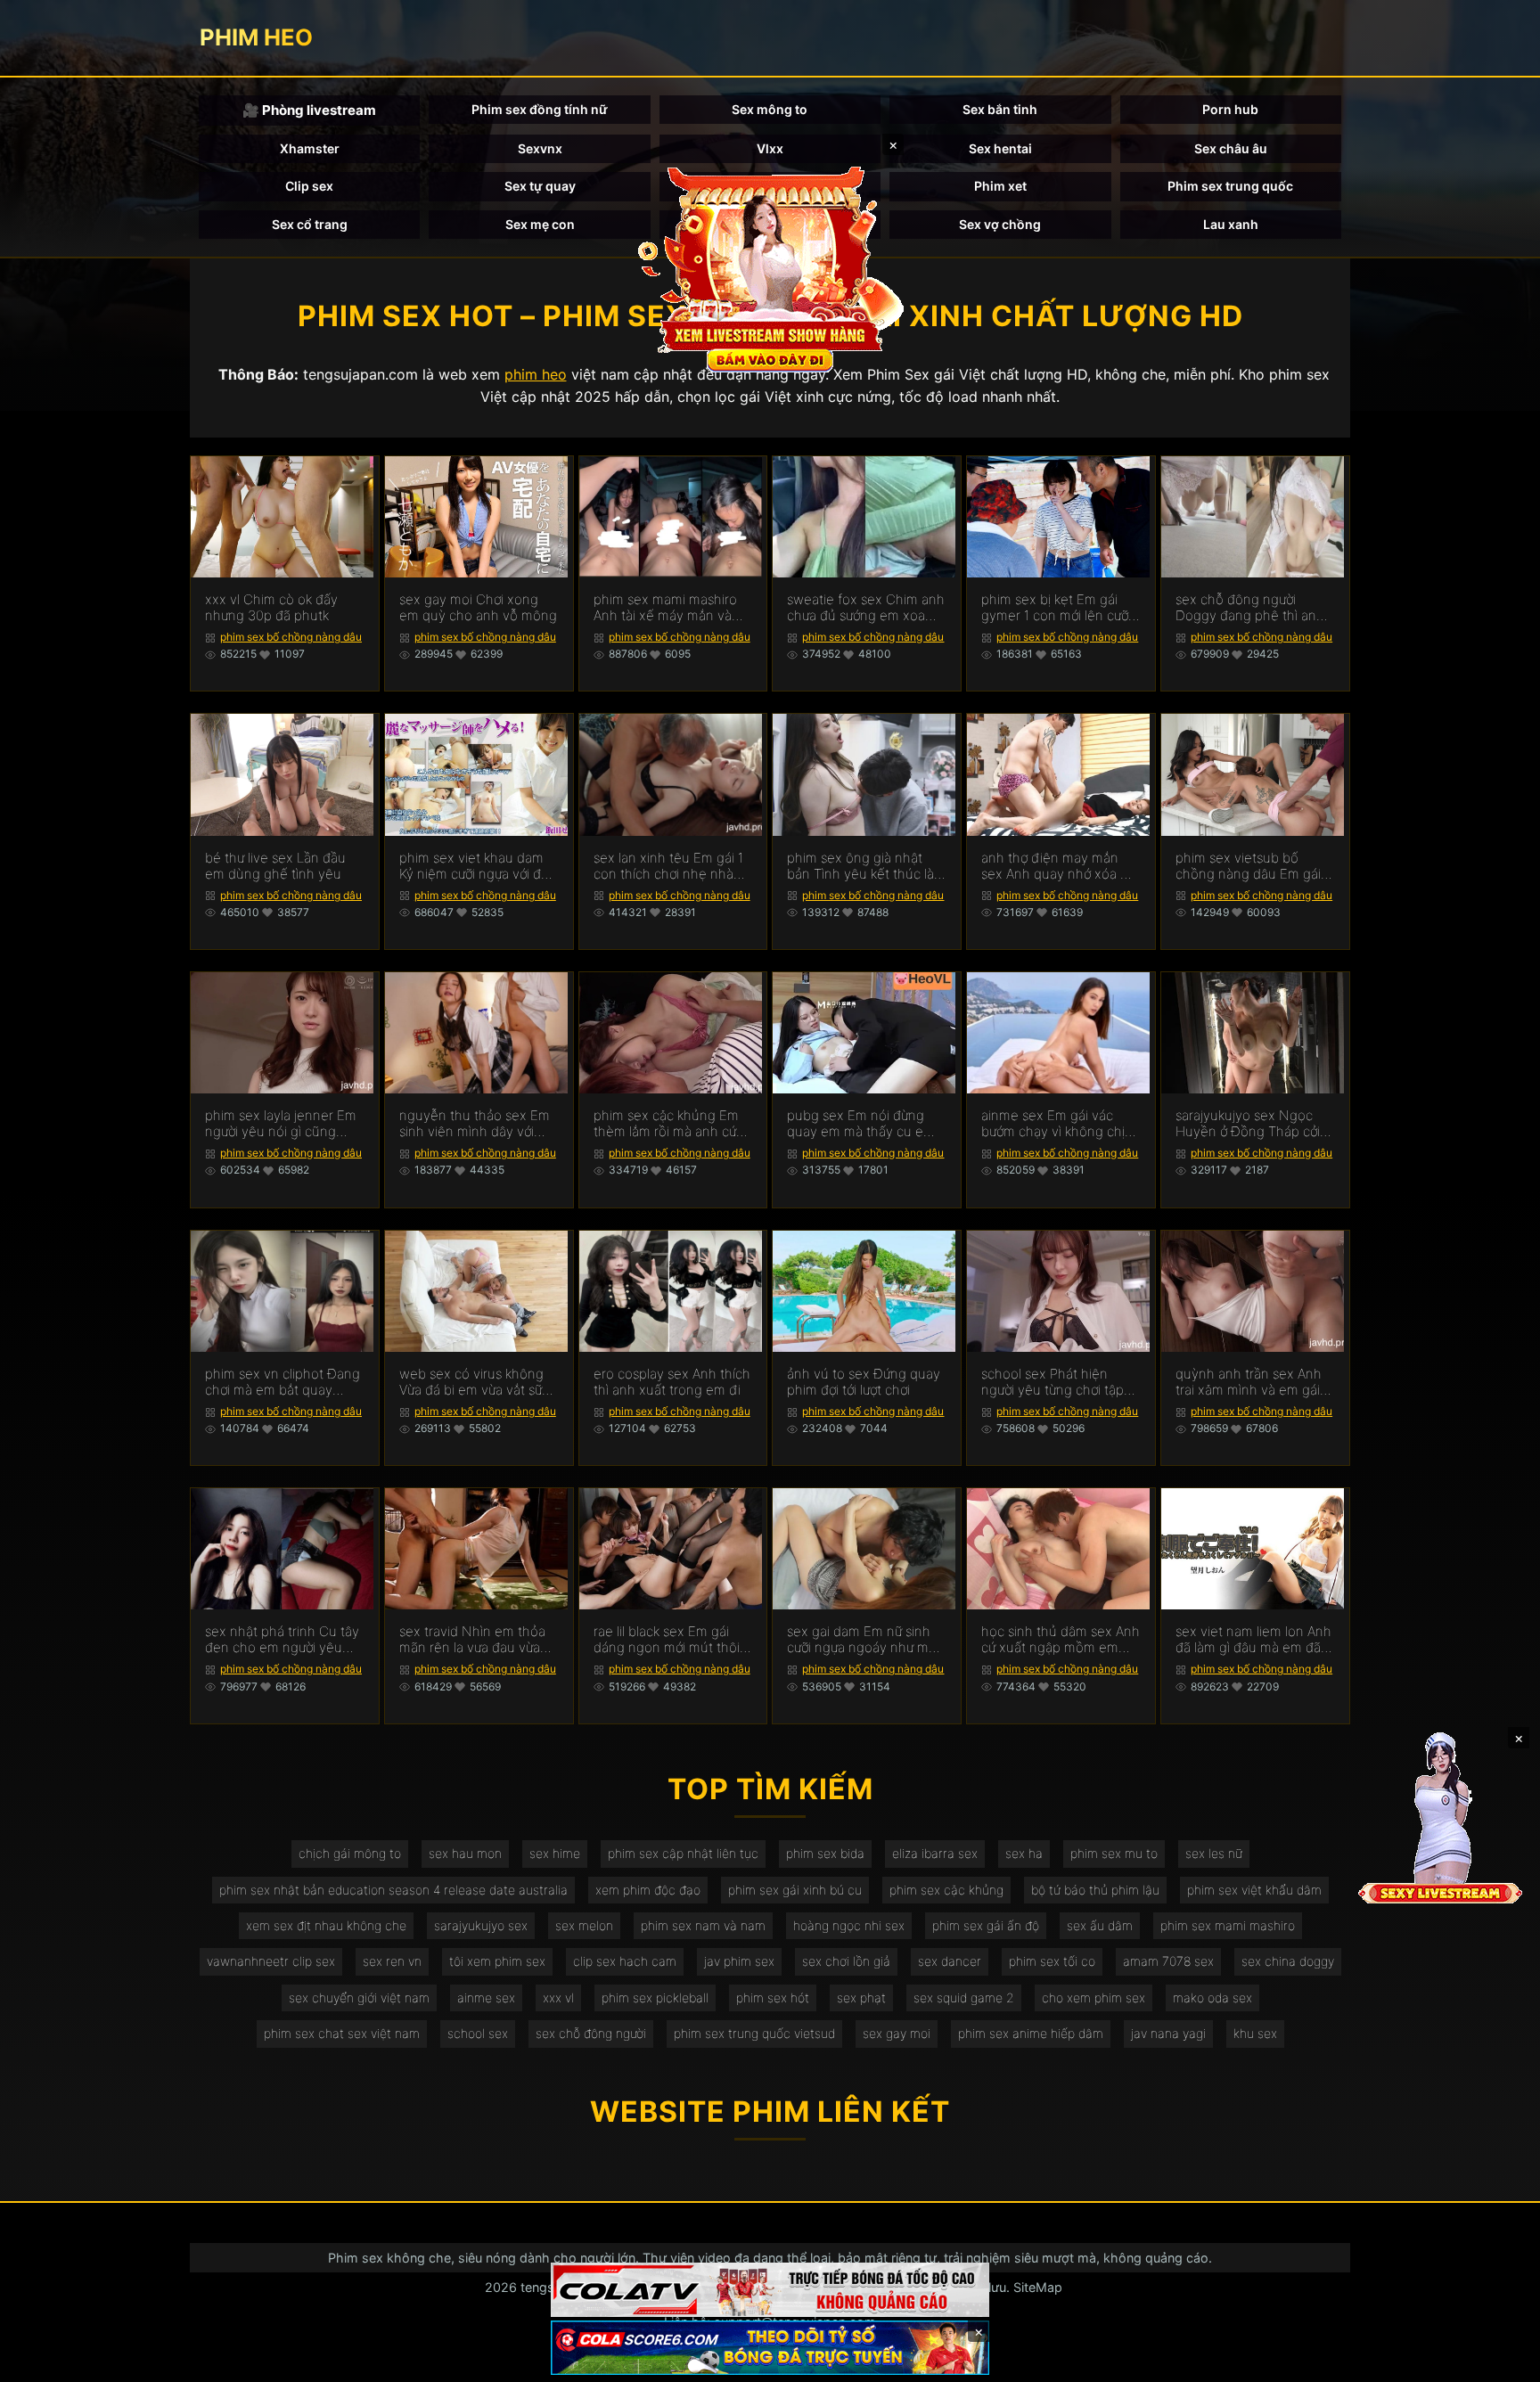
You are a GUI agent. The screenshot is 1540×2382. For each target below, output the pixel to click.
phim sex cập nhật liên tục (683, 1853)
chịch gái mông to (350, 1853)
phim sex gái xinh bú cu (795, 1890)
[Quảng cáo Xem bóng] (770, 2290)
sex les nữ (1214, 1853)
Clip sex (309, 186)
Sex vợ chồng (1000, 224)
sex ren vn (392, 1961)
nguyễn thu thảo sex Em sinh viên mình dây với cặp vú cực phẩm (475, 1124)
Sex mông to (770, 109)
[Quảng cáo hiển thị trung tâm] (770, 267)
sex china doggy (1288, 1961)
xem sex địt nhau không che (326, 1925)
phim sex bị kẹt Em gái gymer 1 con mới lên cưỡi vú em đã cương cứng (1056, 608)
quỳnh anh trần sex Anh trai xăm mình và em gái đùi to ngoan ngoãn (1249, 1382)
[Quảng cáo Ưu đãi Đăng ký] (770, 2348)
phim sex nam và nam (703, 1925)
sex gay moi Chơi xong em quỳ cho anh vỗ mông (478, 608)
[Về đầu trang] (1501, 2361)
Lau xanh (1231, 224)
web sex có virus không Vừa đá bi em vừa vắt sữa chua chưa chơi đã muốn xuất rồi (474, 1382)
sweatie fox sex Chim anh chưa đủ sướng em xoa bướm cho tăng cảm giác (866, 608)
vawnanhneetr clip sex (271, 1961)
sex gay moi (897, 2033)
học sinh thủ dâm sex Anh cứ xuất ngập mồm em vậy (1061, 1640)
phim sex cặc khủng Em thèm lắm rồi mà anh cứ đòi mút (666, 1124)
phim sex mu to (1114, 1853)
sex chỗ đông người (591, 2033)
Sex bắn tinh (1000, 109)
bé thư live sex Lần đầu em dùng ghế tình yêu (275, 866)
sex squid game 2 (964, 1997)
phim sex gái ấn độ (986, 1925)
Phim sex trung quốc (1230, 186)
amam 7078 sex (1168, 1961)
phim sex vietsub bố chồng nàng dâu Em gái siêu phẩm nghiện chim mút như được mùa (1248, 866)
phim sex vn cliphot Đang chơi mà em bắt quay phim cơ (283, 1382)
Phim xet (1000, 186)
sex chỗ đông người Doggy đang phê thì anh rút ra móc (1250, 608)
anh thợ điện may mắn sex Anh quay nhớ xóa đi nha (1057, 866)
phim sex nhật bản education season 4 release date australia (393, 1890)
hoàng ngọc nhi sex (849, 1925)
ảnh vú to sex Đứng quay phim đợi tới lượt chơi (864, 1382)
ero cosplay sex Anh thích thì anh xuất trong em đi (672, 1382)
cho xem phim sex (1094, 1997)
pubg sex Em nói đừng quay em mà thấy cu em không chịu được (861, 1124)
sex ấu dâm (1100, 1925)
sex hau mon (465, 1853)
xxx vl (558, 1997)
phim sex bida (825, 1853)
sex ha (1024, 1853)
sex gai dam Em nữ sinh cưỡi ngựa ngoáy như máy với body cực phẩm (865, 1640)
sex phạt (861, 1997)
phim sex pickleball (655, 1997)
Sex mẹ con (540, 224)
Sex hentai (1000, 148)
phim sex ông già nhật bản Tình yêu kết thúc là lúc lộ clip (860, 866)
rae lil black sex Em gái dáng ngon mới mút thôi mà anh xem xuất (667, 1640)
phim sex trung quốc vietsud (754, 2033)
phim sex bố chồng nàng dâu (291, 637)
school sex (478, 2033)
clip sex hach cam (625, 1961)
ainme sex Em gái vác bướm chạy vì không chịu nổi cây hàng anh (1057, 1124)
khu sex (1255, 2033)
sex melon (584, 1925)
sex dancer (950, 1961)
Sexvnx (540, 148)
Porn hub (1230, 109)
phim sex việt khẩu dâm (1254, 1890)
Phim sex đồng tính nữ (540, 109)
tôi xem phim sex (497, 1961)
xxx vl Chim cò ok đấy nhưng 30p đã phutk (271, 608)
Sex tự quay (540, 186)
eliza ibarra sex (935, 1853)
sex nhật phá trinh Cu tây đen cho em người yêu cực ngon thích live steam (283, 1640)
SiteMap (1038, 2287)
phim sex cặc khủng (946, 1890)
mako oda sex (1212, 1997)
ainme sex (486, 1997)
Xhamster (310, 148)
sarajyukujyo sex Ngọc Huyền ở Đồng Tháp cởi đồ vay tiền (1248, 1124)
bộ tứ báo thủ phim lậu (1095, 1890)
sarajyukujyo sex (481, 1925)
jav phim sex (739, 1961)
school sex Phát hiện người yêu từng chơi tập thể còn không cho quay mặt (1056, 1382)
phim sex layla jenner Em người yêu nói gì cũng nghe (281, 1124)
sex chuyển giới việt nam (359, 1997)
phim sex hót (773, 1997)
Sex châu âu (1231, 148)
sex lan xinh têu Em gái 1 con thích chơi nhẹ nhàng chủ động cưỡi (672, 866)
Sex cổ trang (310, 224)
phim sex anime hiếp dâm (1031, 2033)
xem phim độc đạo (648, 1890)
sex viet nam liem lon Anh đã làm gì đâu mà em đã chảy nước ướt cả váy (1253, 1640)
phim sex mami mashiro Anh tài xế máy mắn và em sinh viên (665, 608)
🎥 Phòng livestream (309, 110)
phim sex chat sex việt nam (342, 2033)
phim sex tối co (1052, 1961)
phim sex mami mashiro (1228, 1925)
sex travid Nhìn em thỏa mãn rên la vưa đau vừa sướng (472, 1640)
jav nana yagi (1168, 2033)
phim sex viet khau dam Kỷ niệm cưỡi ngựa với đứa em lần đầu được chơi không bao (477, 866)
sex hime (555, 1853)
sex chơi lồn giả (846, 1961)
